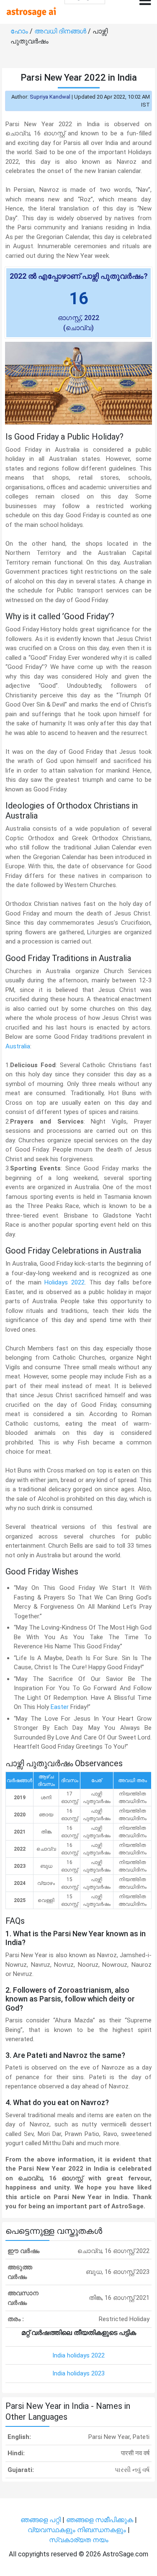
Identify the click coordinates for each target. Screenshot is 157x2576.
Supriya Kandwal (50, 97)
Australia (18, 1046)
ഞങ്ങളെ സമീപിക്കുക (100, 2520)
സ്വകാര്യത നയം (79, 2540)
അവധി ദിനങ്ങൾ (61, 31)
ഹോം (20, 31)
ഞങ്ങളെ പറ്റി (41, 2520)
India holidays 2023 (78, 2373)
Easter (60, 1707)
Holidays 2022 (64, 1282)
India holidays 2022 (78, 2355)
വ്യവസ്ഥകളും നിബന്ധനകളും (78, 2530)
